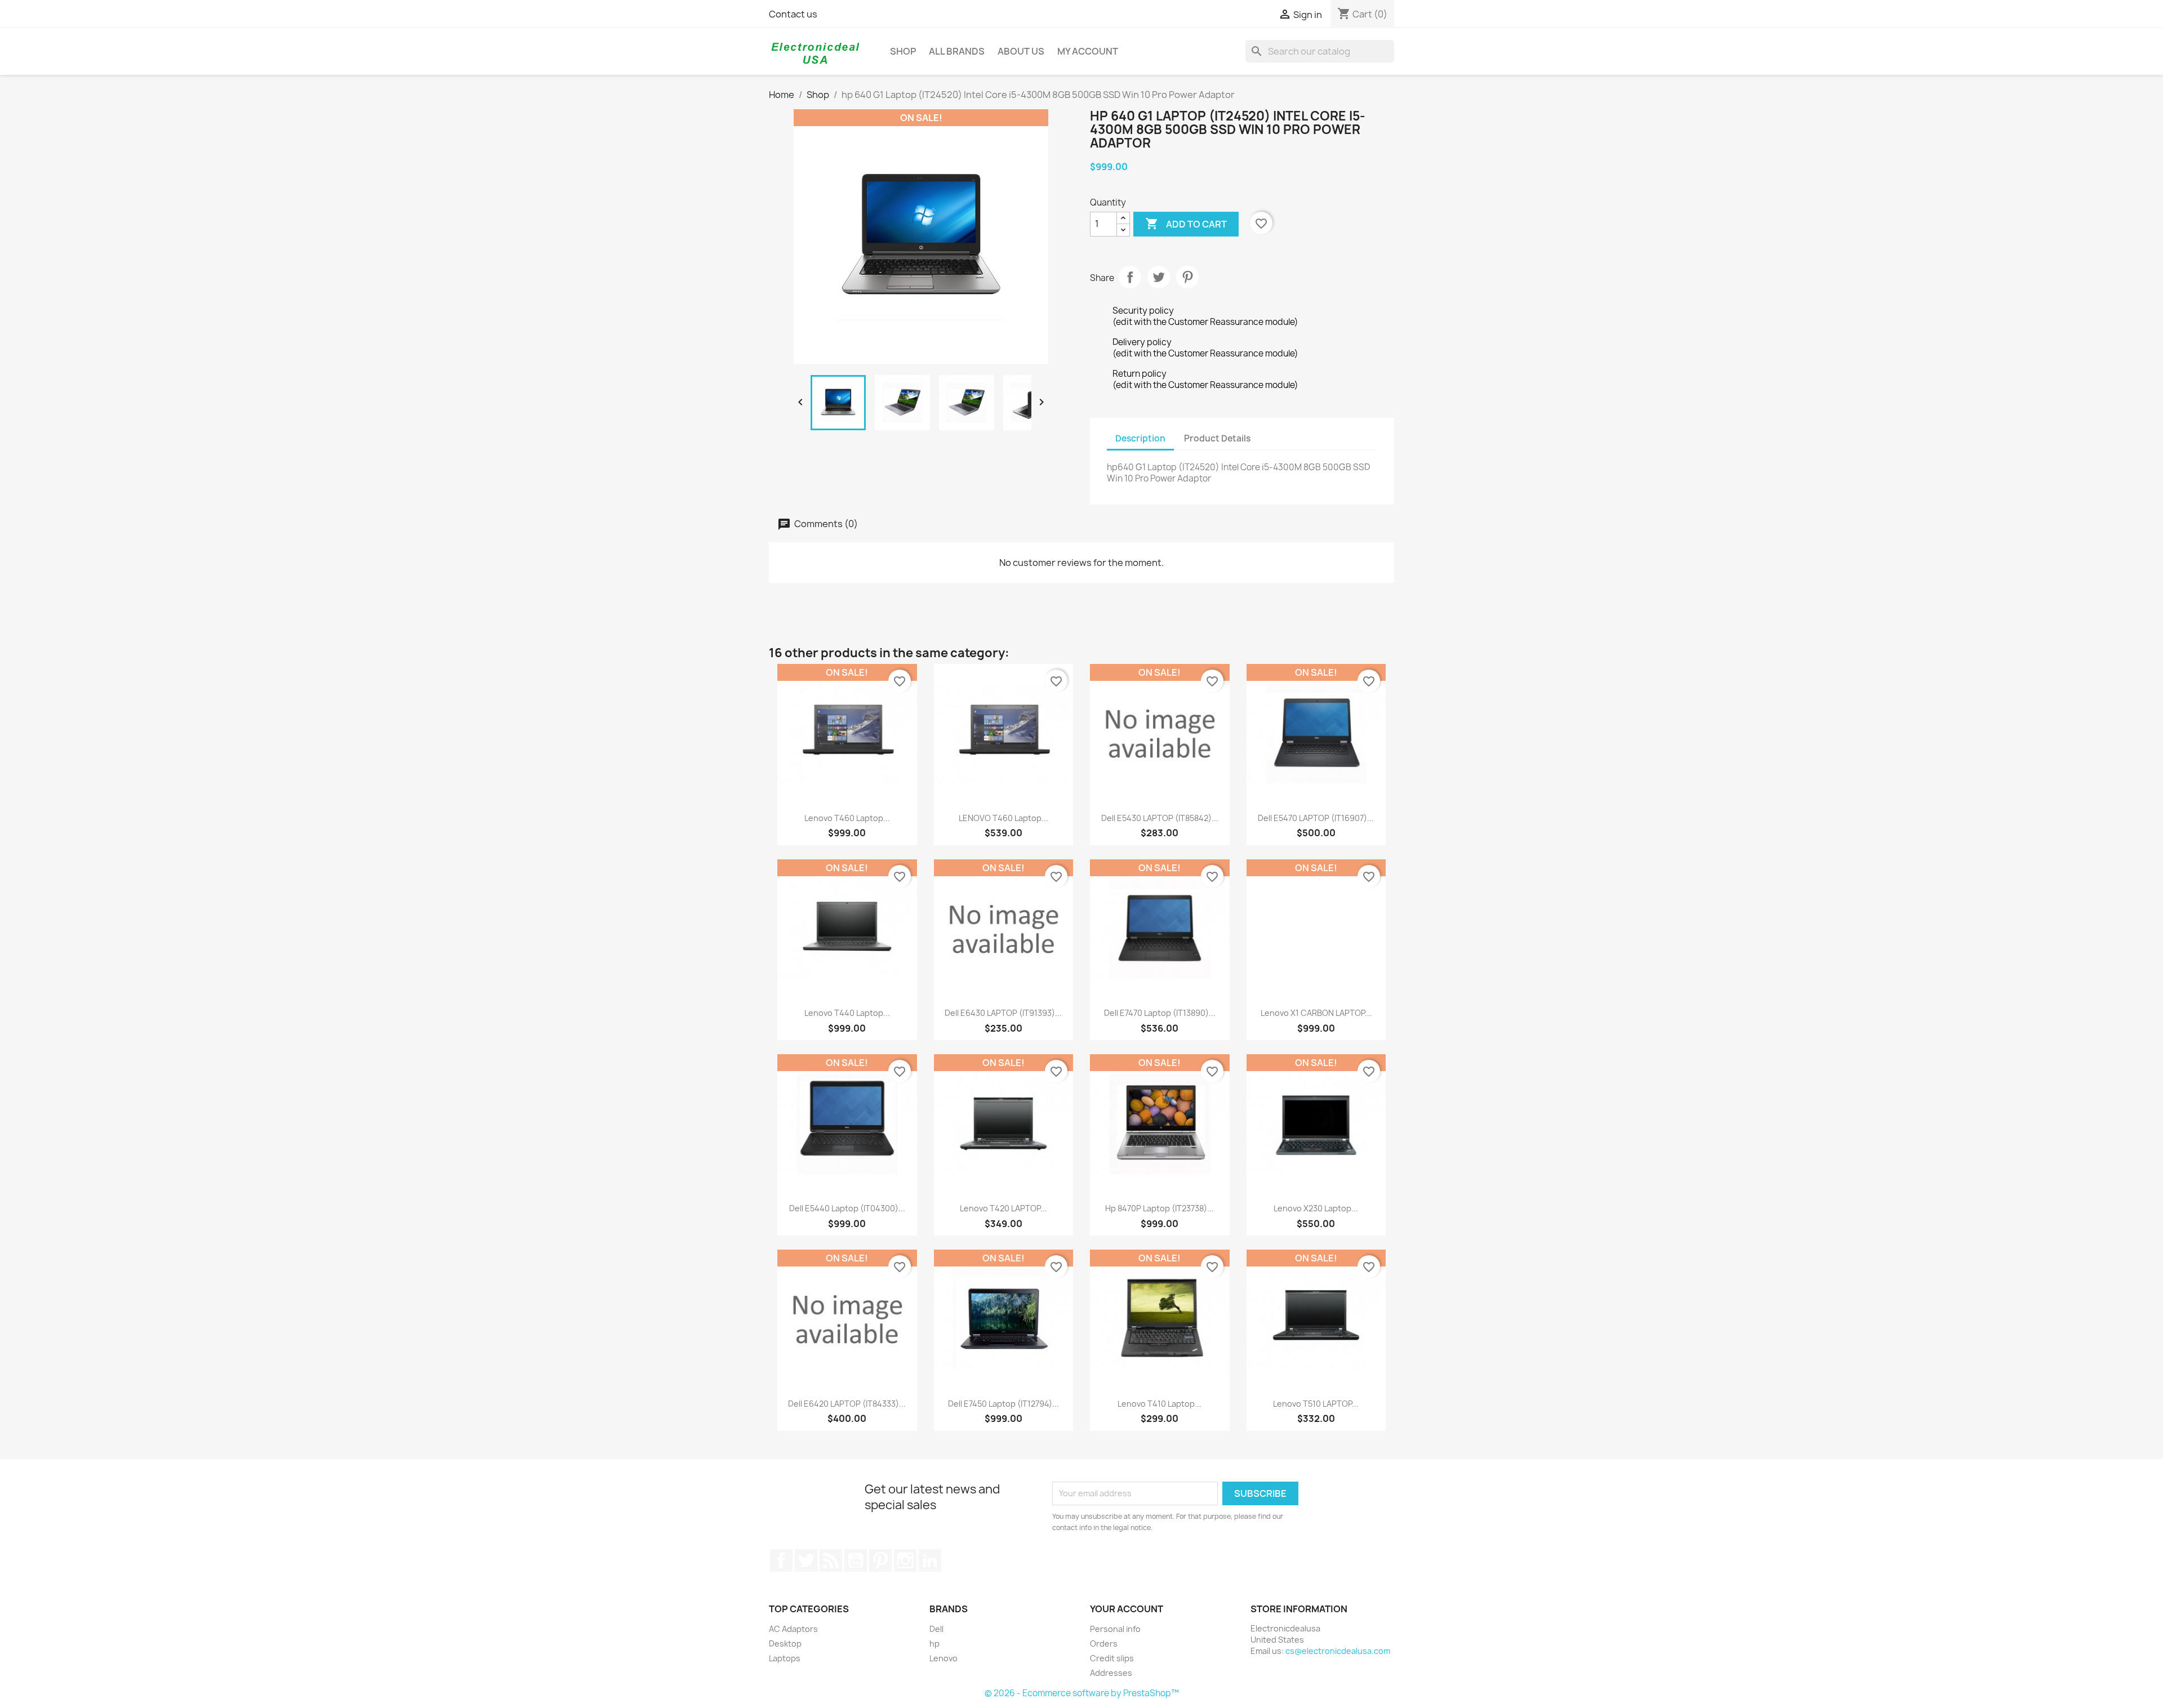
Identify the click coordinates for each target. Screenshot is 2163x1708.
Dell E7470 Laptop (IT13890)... (1160, 1013)
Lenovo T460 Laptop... (847, 818)
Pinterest (1187, 277)
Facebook (781, 1560)
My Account (1088, 51)
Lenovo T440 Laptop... (847, 1013)
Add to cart (1186, 224)
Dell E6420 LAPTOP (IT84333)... (847, 1404)
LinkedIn (930, 1560)
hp (934, 1644)
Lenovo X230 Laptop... (1316, 1208)
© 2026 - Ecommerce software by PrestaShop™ (1082, 1693)
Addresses (1111, 1673)
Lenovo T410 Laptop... (1160, 1404)
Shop (903, 51)
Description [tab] (1140, 438)
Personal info (1115, 1629)
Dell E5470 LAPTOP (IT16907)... (1316, 818)
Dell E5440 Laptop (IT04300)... (847, 1208)
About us (1021, 51)
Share (1130, 277)
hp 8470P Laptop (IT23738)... (1160, 1208)
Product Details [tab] (1217, 438)
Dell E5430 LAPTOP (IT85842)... (1160, 818)
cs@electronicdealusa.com (1338, 1651)
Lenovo (943, 1658)
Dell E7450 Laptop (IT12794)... (1003, 1404)
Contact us (793, 14)
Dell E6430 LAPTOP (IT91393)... (1003, 1013)
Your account (1127, 1609)
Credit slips (1112, 1658)
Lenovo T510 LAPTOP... (1316, 1404)
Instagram (905, 1560)
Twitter (806, 1560)
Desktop (785, 1644)
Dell (936, 1629)
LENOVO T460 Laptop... (1003, 818)
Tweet (1159, 277)
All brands (957, 51)
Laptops (785, 1658)
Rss (831, 1560)
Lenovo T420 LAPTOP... (1003, 1208)
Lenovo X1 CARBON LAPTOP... (1316, 1013)
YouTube (856, 1560)
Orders (1104, 1644)
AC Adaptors (793, 1629)
